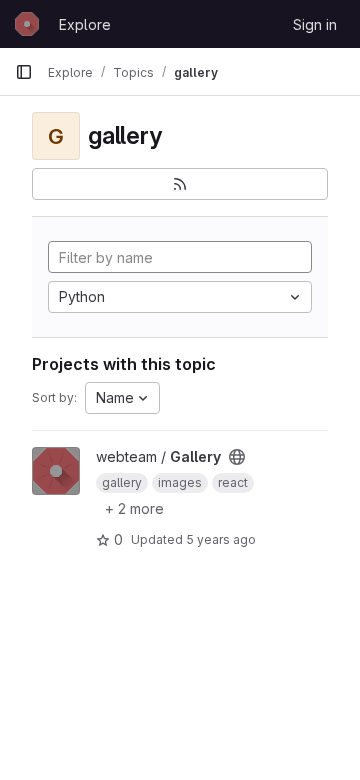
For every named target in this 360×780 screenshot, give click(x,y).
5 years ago (221, 539)
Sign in (315, 24)
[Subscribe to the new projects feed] (180, 184)
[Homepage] (27, 24)
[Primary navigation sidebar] (24, 72)
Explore (85, 24)
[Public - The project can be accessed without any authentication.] (237, 457)
